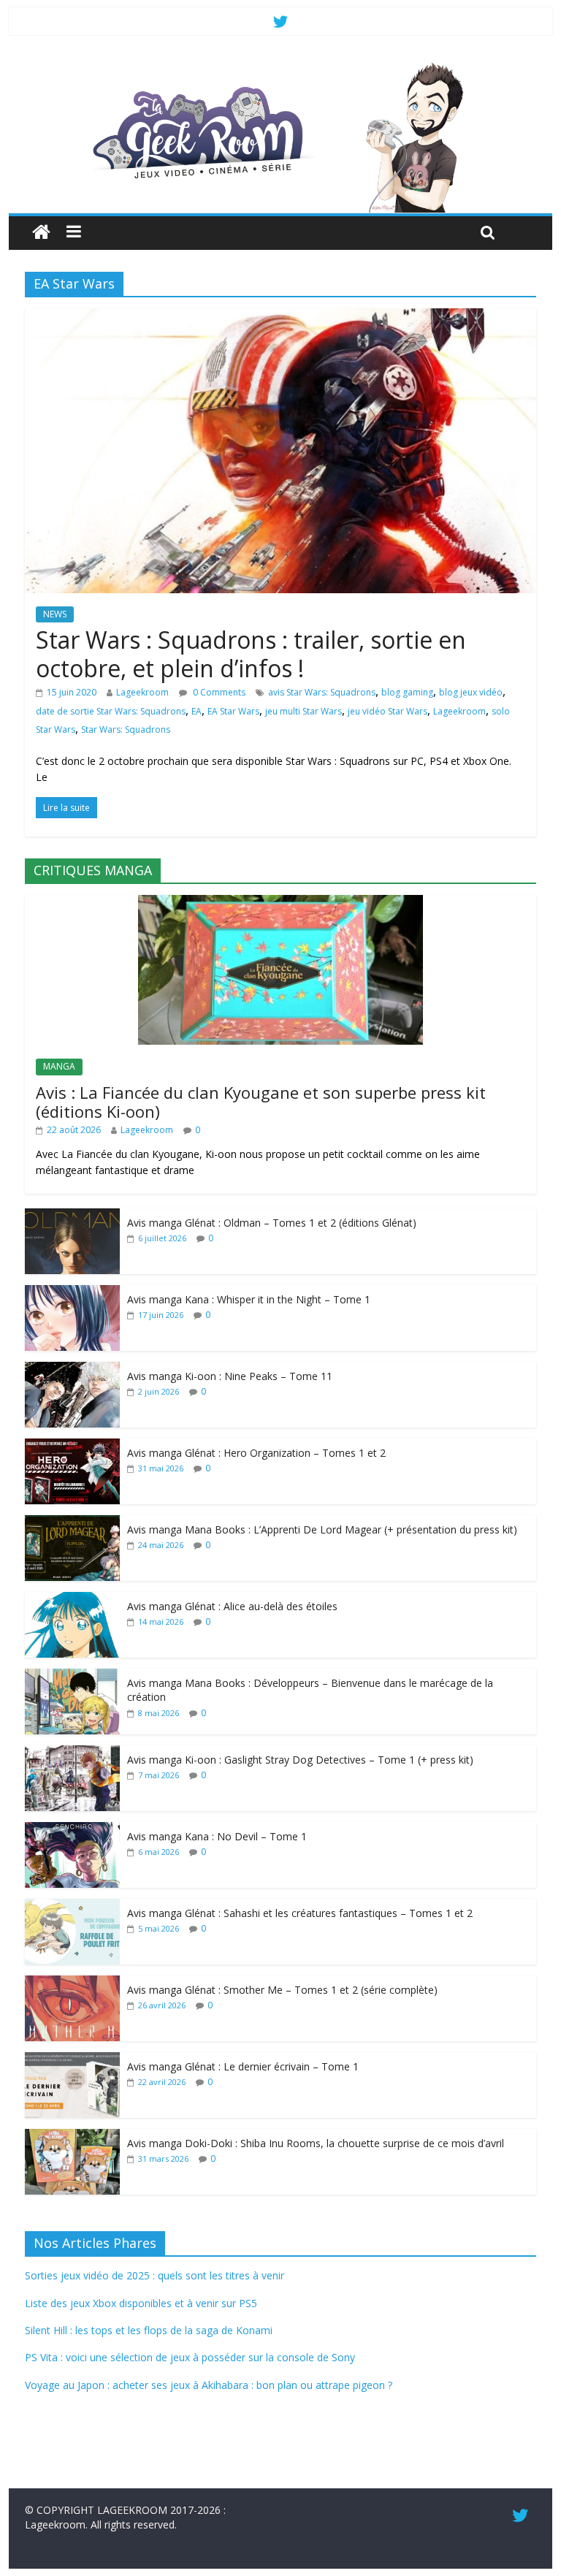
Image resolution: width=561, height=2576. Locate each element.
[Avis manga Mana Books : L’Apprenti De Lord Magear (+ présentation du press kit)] (72, 1523)
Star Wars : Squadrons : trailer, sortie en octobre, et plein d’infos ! (251, 653)
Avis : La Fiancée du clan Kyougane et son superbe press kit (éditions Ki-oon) (261, 1102)
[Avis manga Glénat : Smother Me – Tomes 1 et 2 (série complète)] (72, 1983)
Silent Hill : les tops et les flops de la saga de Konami (149, 2330)
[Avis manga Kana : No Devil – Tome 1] (72, 1830)
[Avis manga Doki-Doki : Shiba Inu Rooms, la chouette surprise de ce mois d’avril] (72, 2137)
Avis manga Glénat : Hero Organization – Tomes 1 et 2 (256, 1453)
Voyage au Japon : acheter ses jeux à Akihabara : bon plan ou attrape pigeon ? (209, 2385)
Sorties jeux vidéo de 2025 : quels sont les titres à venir (154, 2275)
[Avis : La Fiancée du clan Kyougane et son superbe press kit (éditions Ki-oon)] (280, 903)
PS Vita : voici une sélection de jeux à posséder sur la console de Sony (190, 2357)
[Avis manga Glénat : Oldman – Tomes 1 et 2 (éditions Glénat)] (72, 1216)
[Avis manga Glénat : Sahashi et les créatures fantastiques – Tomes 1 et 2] (72, 1906)
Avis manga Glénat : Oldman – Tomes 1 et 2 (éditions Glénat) (272, 1223)
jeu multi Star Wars (304, 711)
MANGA (59, 1066)
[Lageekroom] (281, 66)
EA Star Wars (233, 711)
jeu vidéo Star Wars (388, 711)
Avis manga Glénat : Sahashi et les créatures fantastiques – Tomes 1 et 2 (300, 1913)
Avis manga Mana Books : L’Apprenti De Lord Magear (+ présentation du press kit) (322, 1529)
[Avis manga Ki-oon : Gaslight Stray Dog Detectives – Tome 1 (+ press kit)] (72, 1753)
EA (196, 711)
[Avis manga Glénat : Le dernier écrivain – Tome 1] (72, 2060)
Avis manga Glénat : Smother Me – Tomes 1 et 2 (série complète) (282, 1990)
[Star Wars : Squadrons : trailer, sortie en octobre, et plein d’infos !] (280, 317)
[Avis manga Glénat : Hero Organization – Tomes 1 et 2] (72, 1446)
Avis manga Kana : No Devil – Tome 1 (217, 1836)
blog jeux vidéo (471, 692)
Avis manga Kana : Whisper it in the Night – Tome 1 (249, 1299)
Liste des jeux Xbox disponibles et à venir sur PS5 (141, 2303)
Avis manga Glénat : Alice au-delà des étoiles (232, 1606)
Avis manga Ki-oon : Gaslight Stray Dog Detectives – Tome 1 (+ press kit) (300, 1760)
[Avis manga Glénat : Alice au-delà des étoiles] (72, 1600)
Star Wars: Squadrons (126, 729)
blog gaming (407, 692)
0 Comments (218, 692)
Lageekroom (142, 692)
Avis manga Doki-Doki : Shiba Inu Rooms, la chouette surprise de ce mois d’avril (316, 2143)
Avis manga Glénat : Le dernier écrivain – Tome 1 (243, 2066)
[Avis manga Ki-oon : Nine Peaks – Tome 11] (72, 1369)
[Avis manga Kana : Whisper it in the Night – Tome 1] (72, 1293)
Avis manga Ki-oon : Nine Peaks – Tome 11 (230, 1376)
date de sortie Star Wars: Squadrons (111, 711)
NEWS (55, 614)
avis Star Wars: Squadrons (322, 692)
